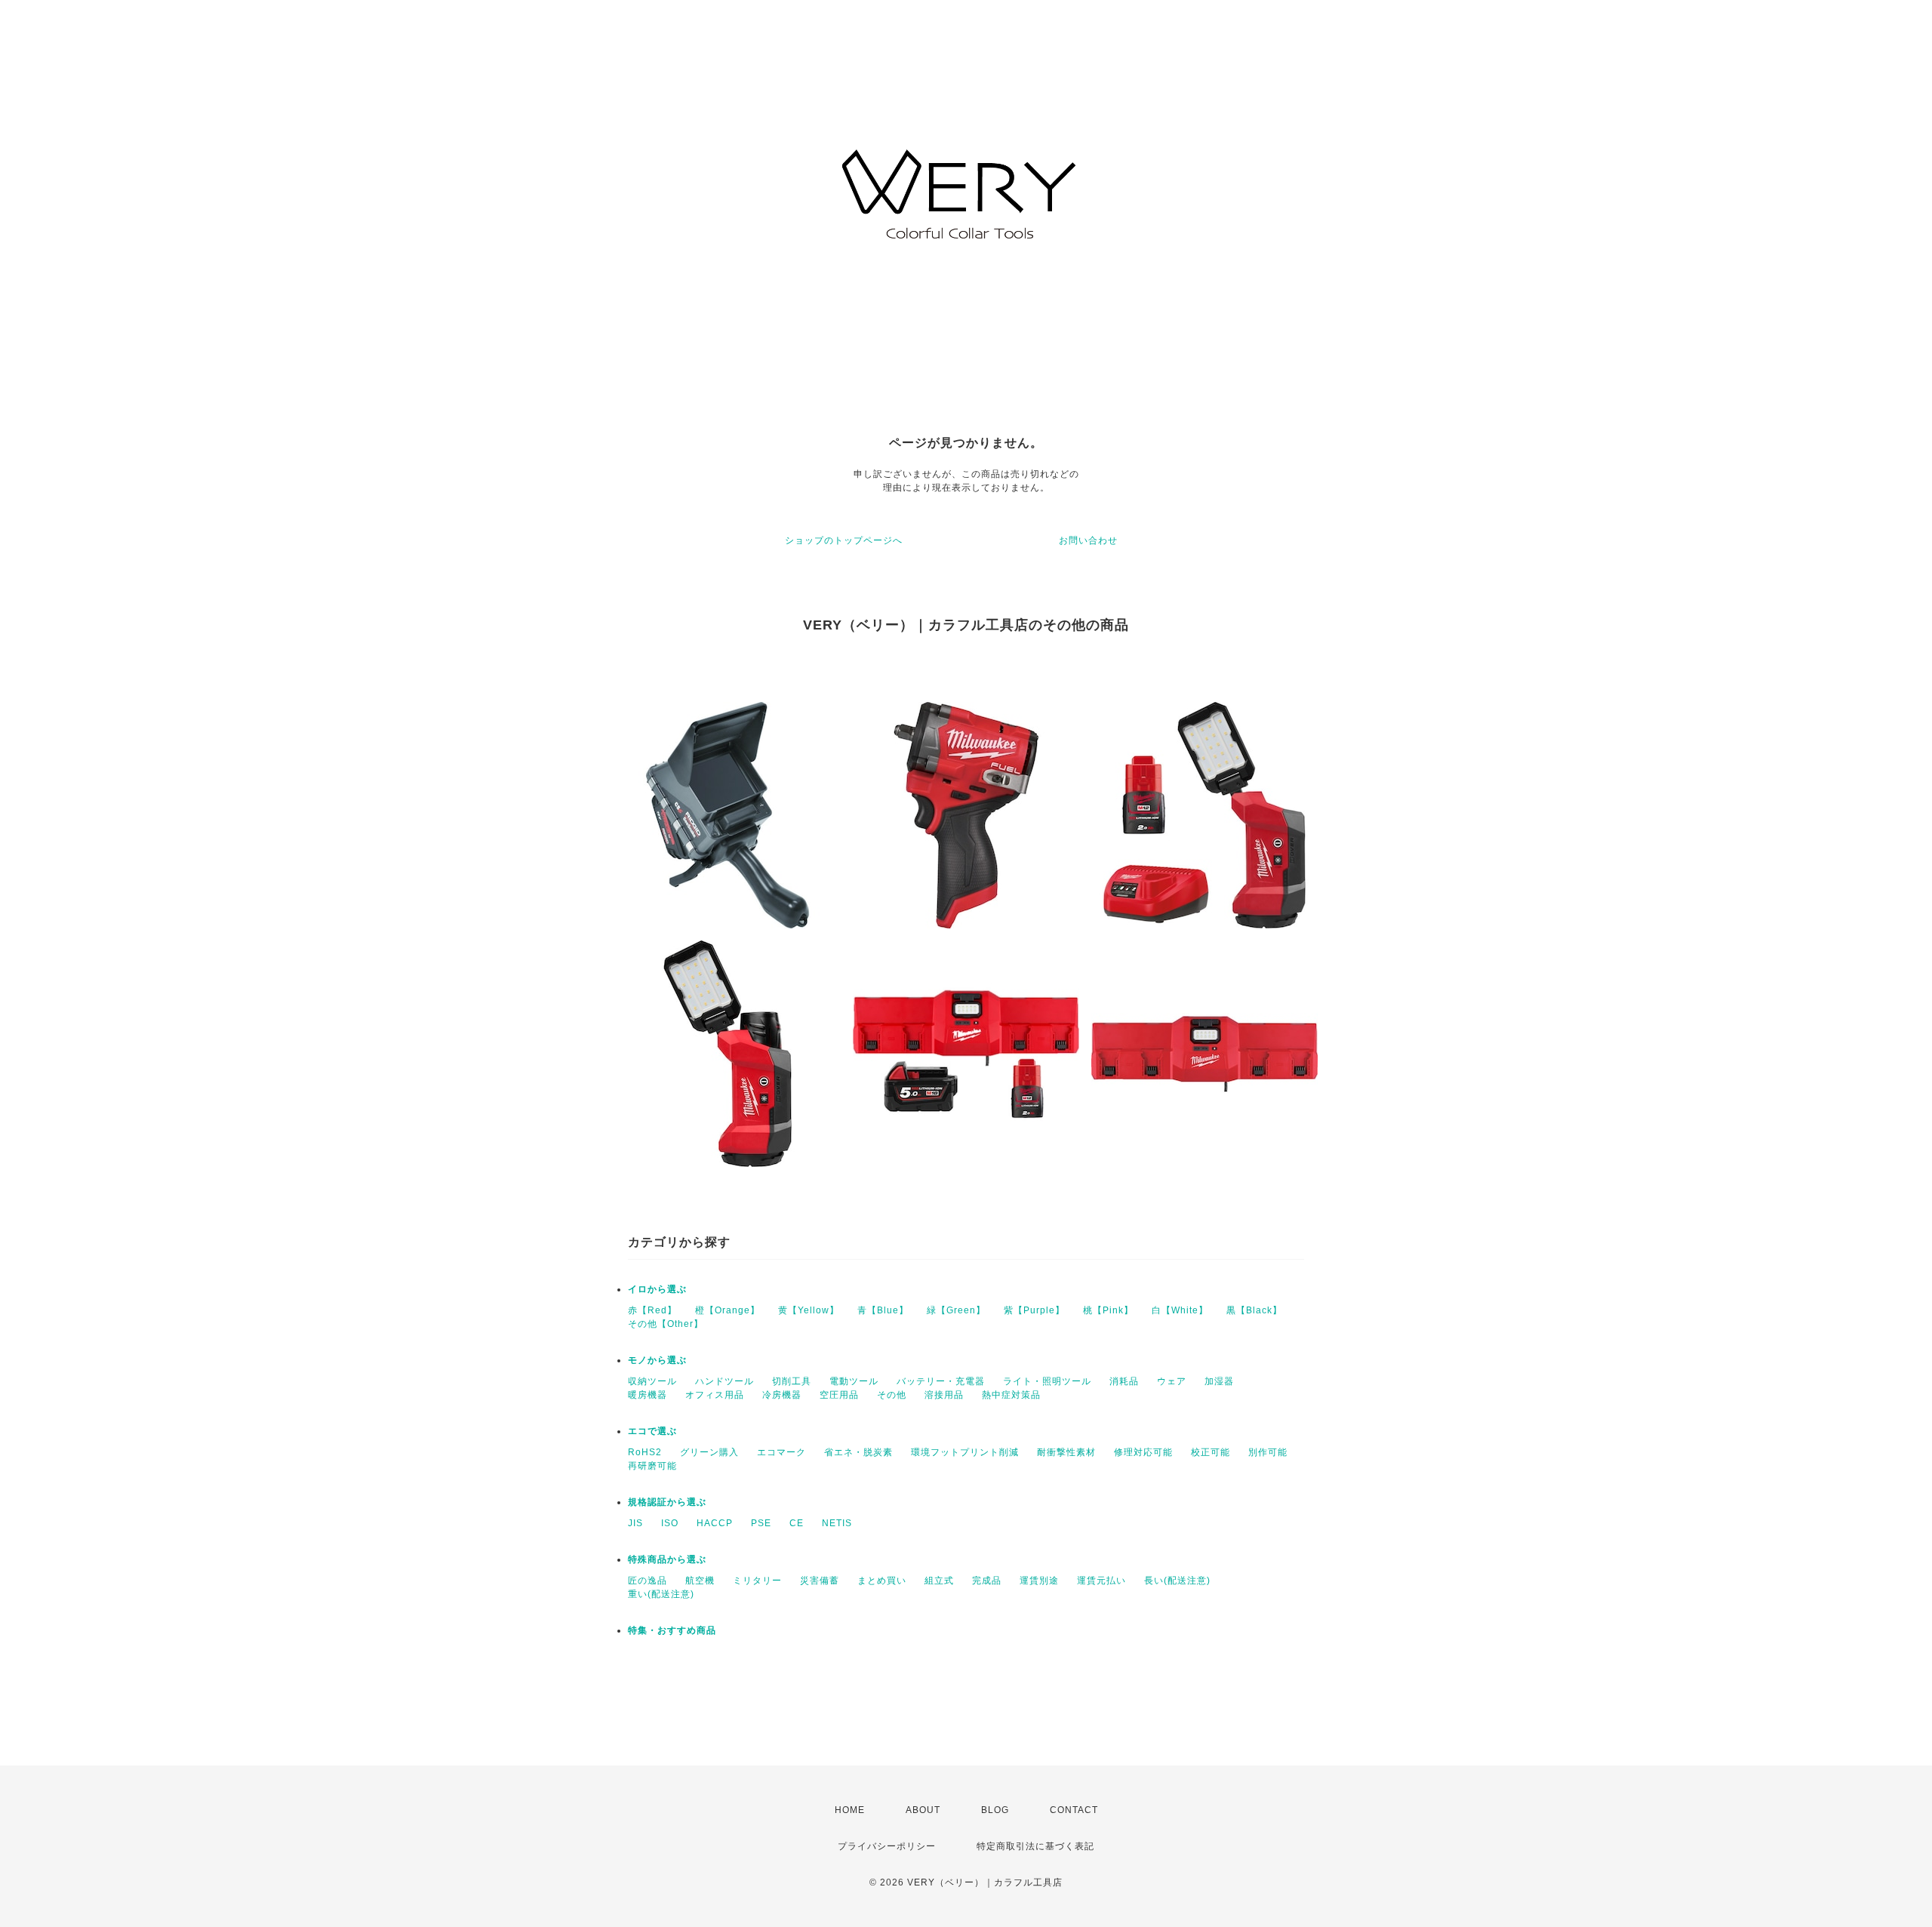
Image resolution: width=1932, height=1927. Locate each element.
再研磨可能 (652, 1466)
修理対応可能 (1143, 1452)
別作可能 (1268, 1452)
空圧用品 (839, 1395)
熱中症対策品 (1011, 1395)
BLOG (995, 1810)
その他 (892, 1395)
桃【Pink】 (1108, 1310)
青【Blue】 (883, 1310)
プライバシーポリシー (887, 1846)
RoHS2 (645, 1452)
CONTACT (1074, 1810)
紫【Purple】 (1034, 1310)
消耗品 (1124, 1381)
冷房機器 (782, 1395)
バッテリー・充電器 (941, 1381)
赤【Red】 (652, 1310)
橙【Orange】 (728, 1310)
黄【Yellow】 (809, 1310)
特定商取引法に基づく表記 (1035, 1846)
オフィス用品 (715, 1395)
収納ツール (652, 1381)
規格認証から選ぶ (667, 1502)
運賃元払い (1101, 1581)
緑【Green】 (956, 1310)
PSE (761, 1523)
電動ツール (854, 1381)
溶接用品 (944, 1395)
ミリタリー (757, 1581)
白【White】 (1180, 1310)
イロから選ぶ (657, 1289)
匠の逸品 (648, 1581)
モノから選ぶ (657, 1360)
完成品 (987, 1581)
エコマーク (781, 1452)
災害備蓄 (820, 1581)
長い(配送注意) (1177, 1581)
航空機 (700, 1581)
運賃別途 (1039, 1581)
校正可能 (1211, 1452)
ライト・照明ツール (1047, 1381)
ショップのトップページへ (844, 540)
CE (797, 1523)
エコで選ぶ (652, 1431)
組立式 (939, 1581)
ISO (670, 1523)
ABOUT (923, 1810)
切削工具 (792, 1381)
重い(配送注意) (661, 1594)
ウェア (1172, 1381)
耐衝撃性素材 (1066, 1452)
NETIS (837, 1523)
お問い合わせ (1088, 540)
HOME (850, 1810)
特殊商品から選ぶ (667, 1559)
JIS (635, 1523)
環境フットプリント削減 (965, 1452)
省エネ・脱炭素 (858, 1452)
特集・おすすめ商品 (672, 1630)
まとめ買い (882, 1581)
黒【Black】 (1254, 1310)
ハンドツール (724, 1381)
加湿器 (1219, 1381)
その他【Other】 (666, 1324)
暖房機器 (648, 1395)
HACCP (715, 1523)
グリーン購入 (709, 1452)
